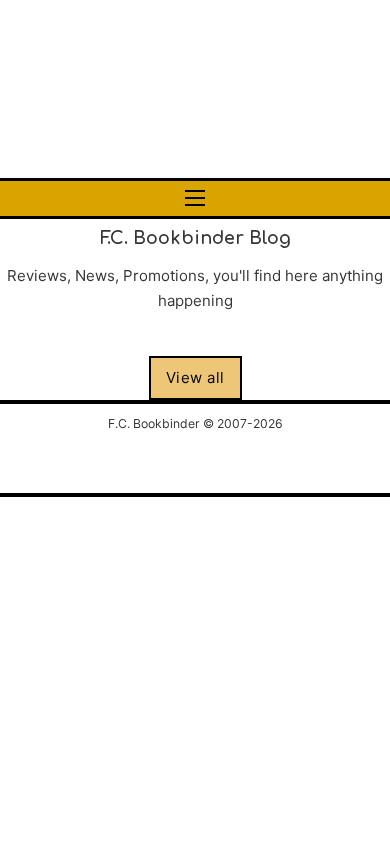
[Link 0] (195, 89)
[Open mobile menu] (195, 198)
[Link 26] (195, 459)
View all (195, 377)
